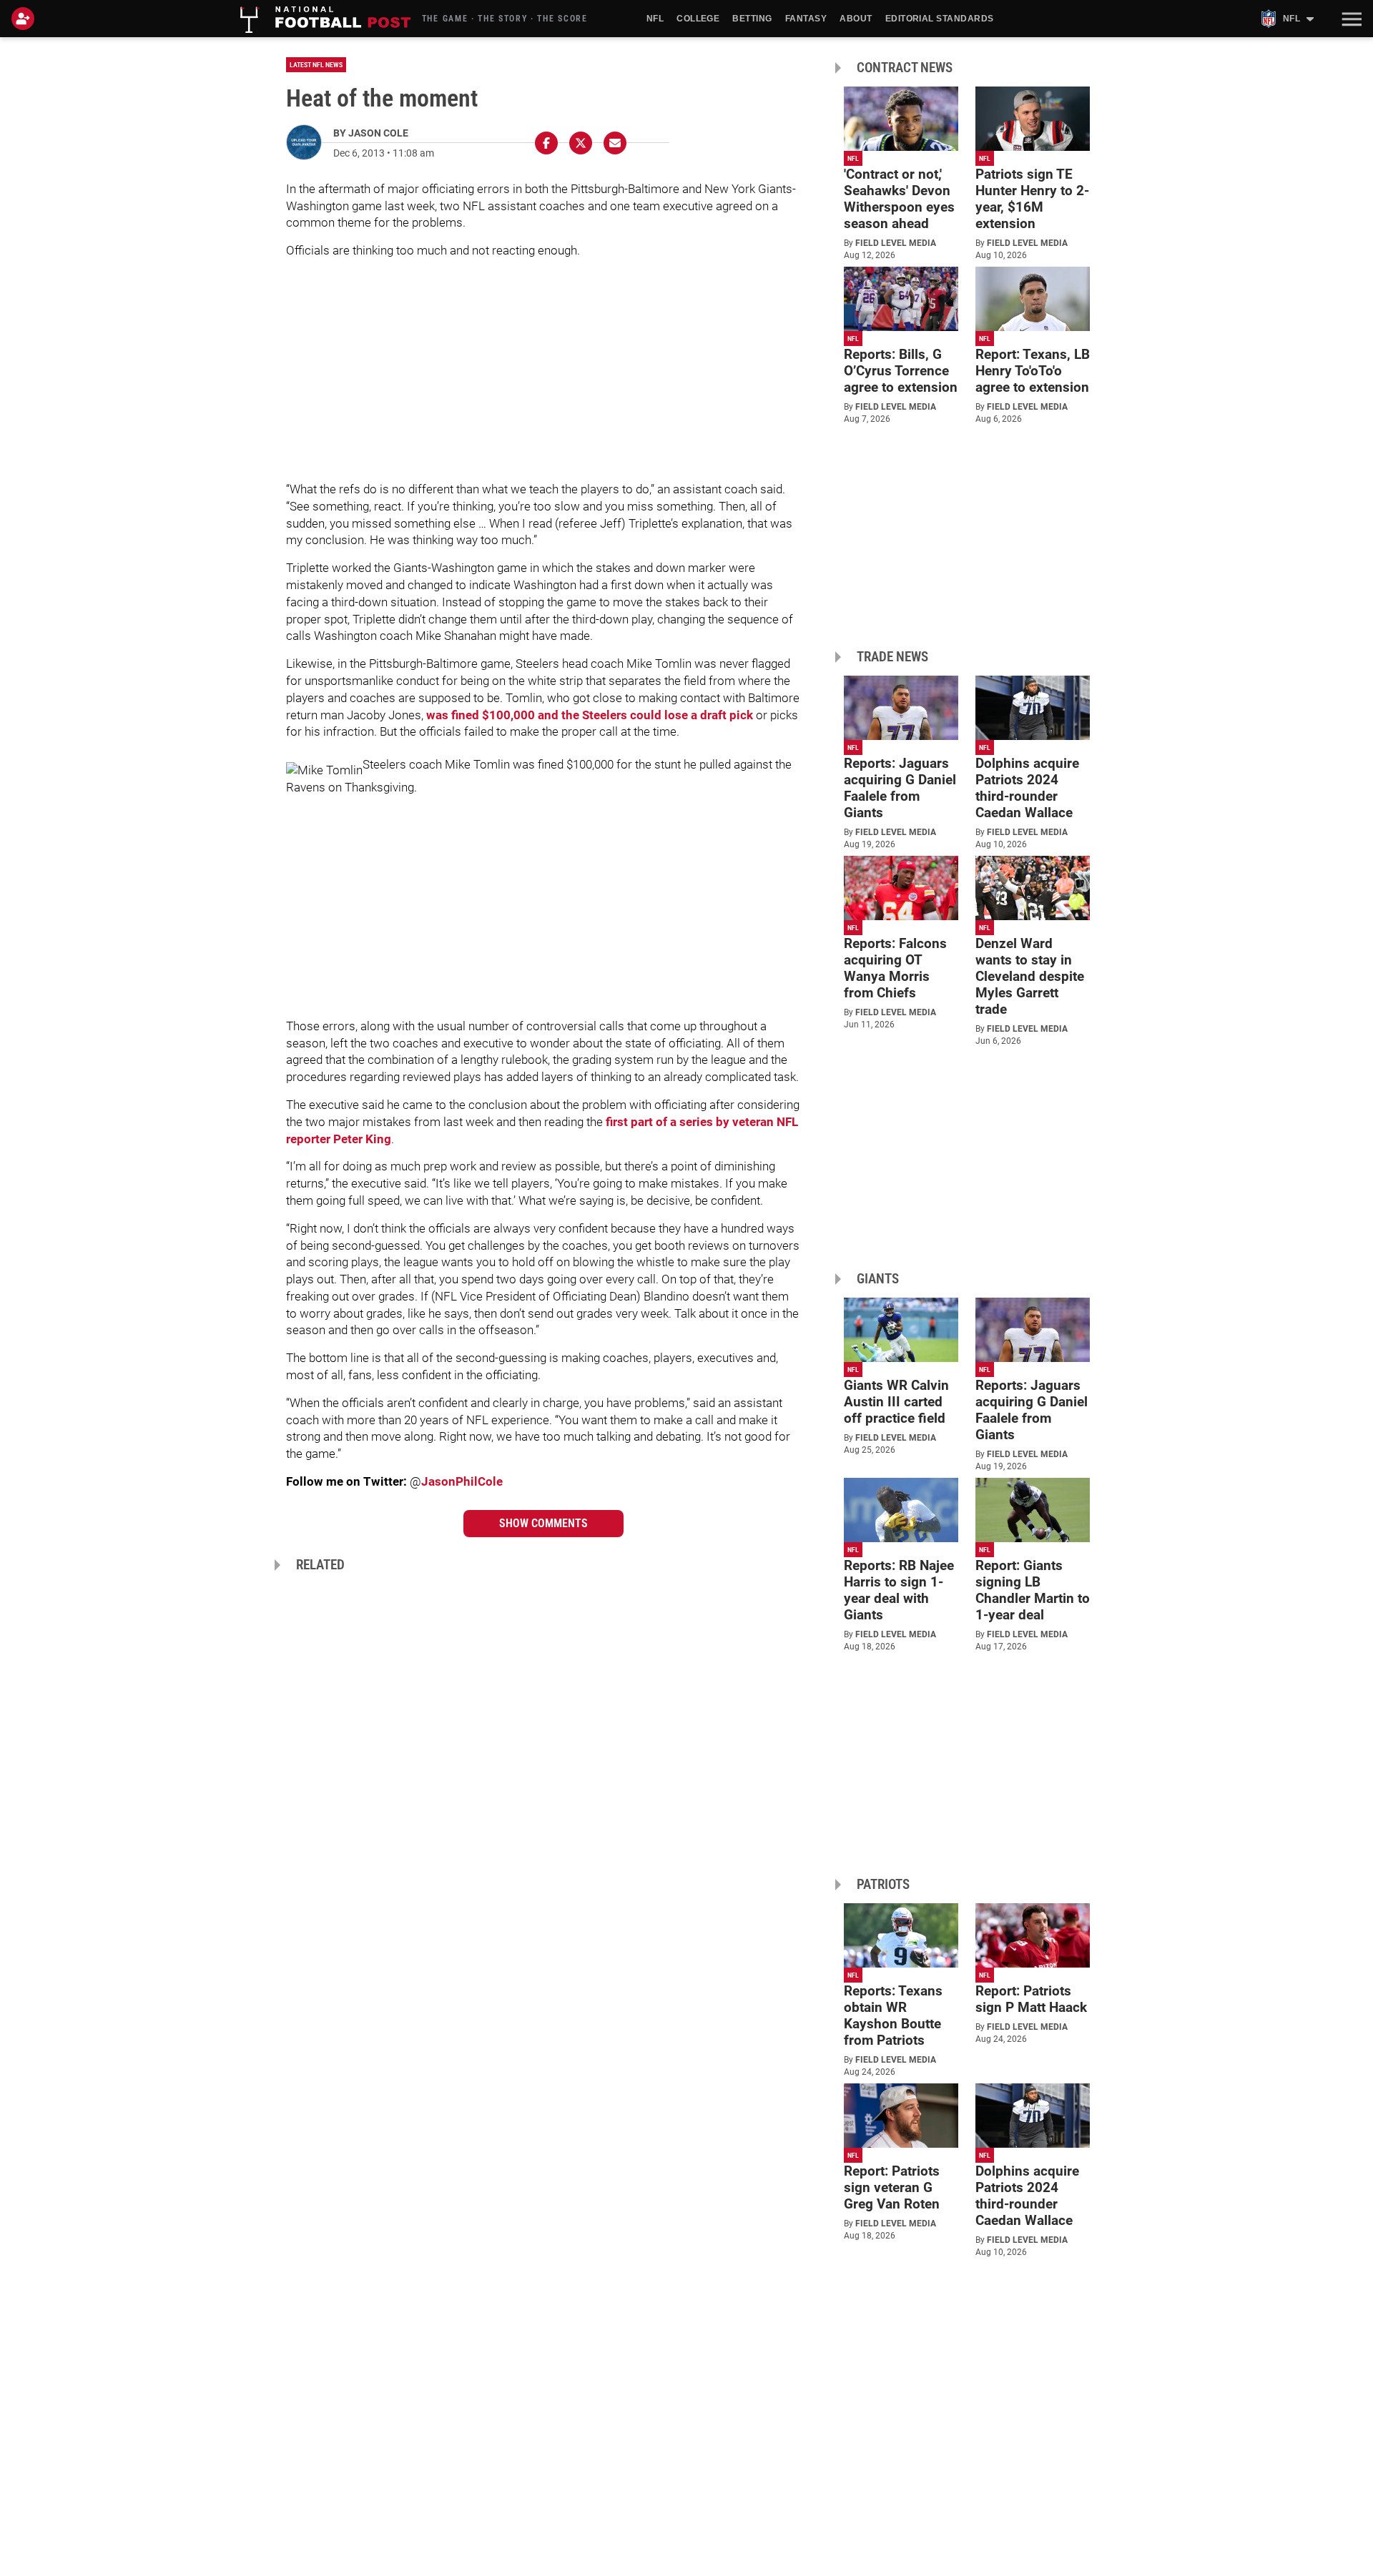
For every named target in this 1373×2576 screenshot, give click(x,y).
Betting (752, 19)
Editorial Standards (940, 19)
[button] (1350, 19)
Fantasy (806, 19)
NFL (655, 19)
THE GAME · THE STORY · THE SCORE (505, 19)
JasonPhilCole (462, 1481)
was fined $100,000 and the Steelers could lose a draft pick (590, 715)
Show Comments (543, 1523)
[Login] (26, 19)
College (698, 19)
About (856, 19)
